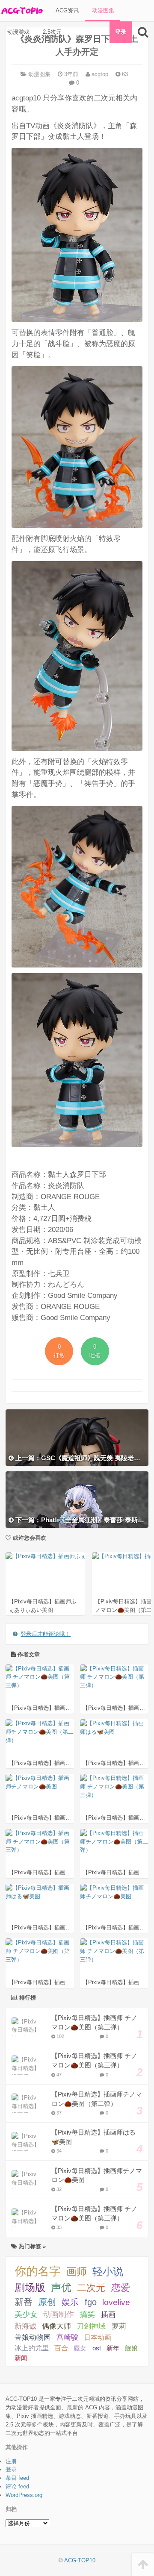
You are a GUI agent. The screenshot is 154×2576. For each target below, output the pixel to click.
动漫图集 (102, 10)
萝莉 (119, 2326)
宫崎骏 (67, 2337)
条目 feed (17, 2478)
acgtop (99, 74)
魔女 (80, 2348)
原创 (47, 2302)
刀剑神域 (91, 2326)
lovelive (116, 2302)
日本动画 (98, 2337)
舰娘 (131, 2348)
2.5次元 (51, 32)
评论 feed (17, 2486)
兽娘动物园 (33, 2337)
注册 (11, 2461)
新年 (113, 2348)
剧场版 (30, 2287)
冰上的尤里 (32, 2348)
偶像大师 (56, 2326)
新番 (24, 2302)
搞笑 (87, 2314)
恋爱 (121, 2288)
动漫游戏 (18, 32)
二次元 (91, 2288)
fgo (91, 2302)
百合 (61, 2348)
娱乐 (70, 2302)
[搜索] (143, 32)
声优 (61, 2288)
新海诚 (25, 2326)
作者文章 (28, 1654)
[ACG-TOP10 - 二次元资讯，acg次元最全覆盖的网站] (21, 11)
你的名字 (38, 2271)
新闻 (21, 2358)
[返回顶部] (143, 2565)
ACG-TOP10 (80, 2560)
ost (97, 2348)
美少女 (26, 2314)
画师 (77, 2272)
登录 (121, 32)
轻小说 (108, 2272)
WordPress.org (24, 2495)
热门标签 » (31, 2246)
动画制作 (59, 2314)
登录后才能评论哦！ (46, 1634)
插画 (108, 2314)
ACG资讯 (66, 10)
